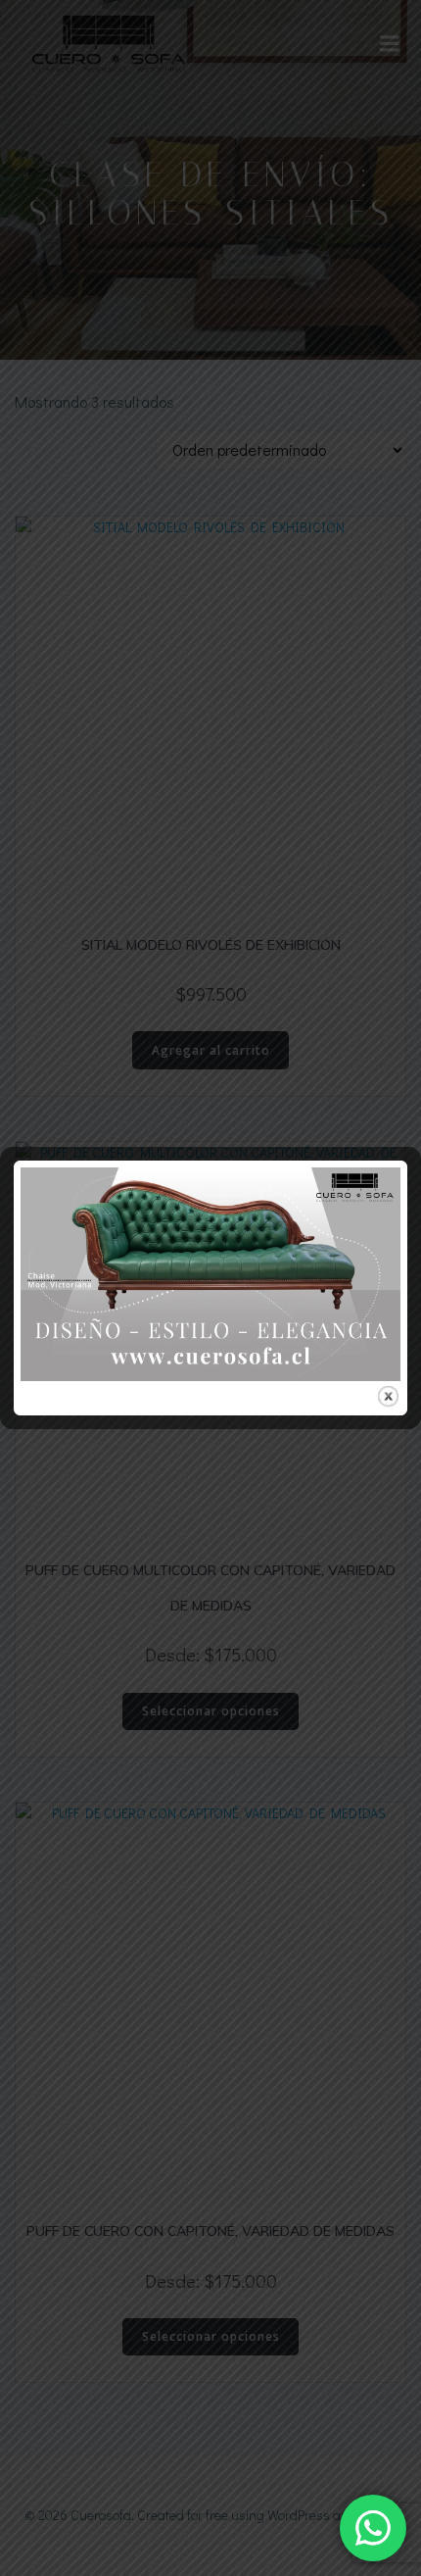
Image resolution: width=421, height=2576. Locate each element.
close (388, 1396)
